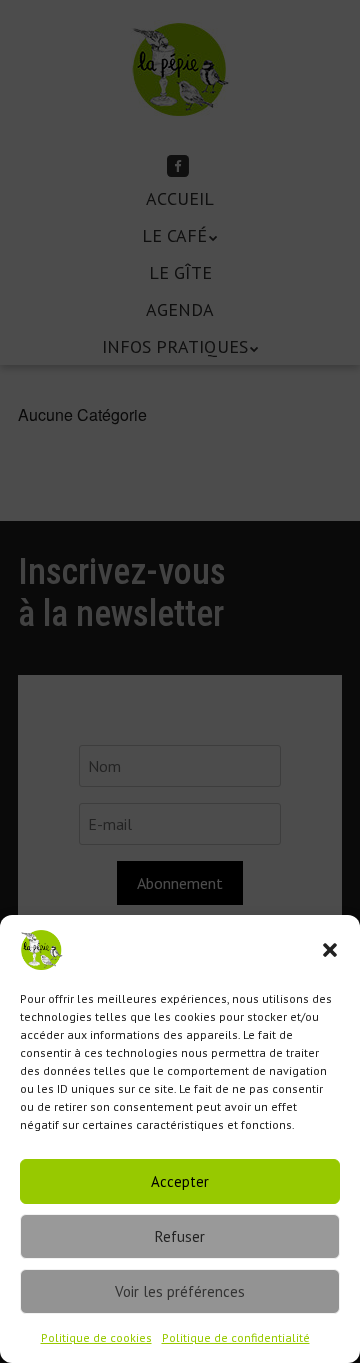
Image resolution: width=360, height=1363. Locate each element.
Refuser (180, 1236)
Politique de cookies (96, 1337)
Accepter (180, 1181)
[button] (330, 950)
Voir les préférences (180, 1291)
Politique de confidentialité (236, 1337)
